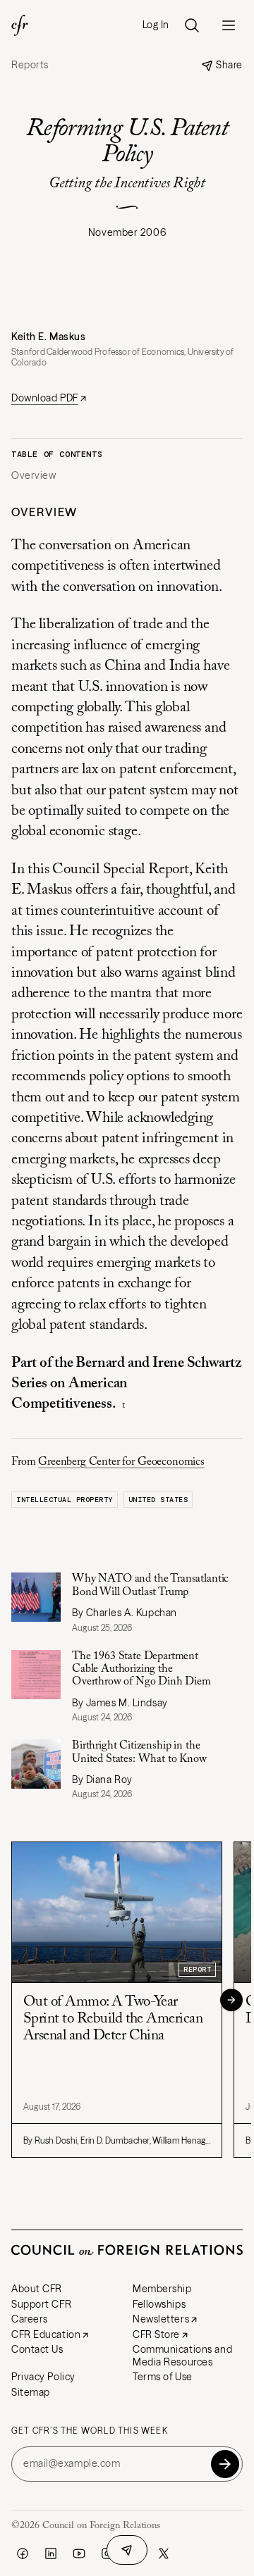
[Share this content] (127, 2550)
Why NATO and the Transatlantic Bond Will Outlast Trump (150, 1585)
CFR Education (46, 2334)
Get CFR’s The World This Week (90, 2431)
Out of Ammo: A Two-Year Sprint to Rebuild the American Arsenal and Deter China (113, 2019)
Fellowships (159, 2304)
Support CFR (41, 2304)
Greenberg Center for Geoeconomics (121, 1462)
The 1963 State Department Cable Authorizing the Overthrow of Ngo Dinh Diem (143, 1669)
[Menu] (229, 25)
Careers (30, 2319)
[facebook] (23, 2553)
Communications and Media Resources (182, 2356)
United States (158, 1500)
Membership (162, 2289)
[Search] (192, 25)
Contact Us (37, 2349)
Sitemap (31, 2392)
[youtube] (79, 2553)
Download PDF (45, 398)
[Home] (20, 25)
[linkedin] (51, 2553)
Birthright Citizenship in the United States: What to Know (139, 1752)
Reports (30, 65)
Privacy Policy (43, 2377)
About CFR (37, 2289)
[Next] (231, 2000)
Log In (156, 25)
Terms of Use (163, 2377)
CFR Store (156, 2334)
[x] (164, 2553)
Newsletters (161, 2319)
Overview (34, 476)
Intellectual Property (65, 1500)
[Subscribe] (225, 2464)
